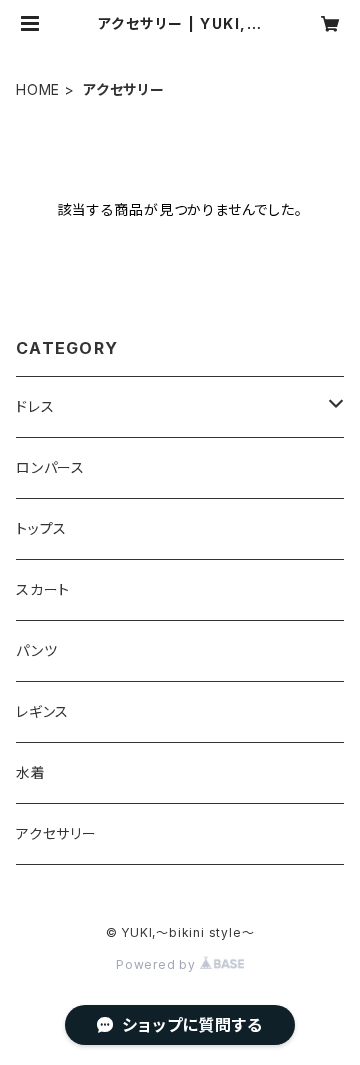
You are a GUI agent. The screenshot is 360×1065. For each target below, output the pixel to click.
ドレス (35, 406)
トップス (41, 528)
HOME (38, 89)
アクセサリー (56, 833)
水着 (31, 772)
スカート (43, 589)
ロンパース (50, 467)
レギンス (42, 711)
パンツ (36, 650)
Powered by (158, 964)
